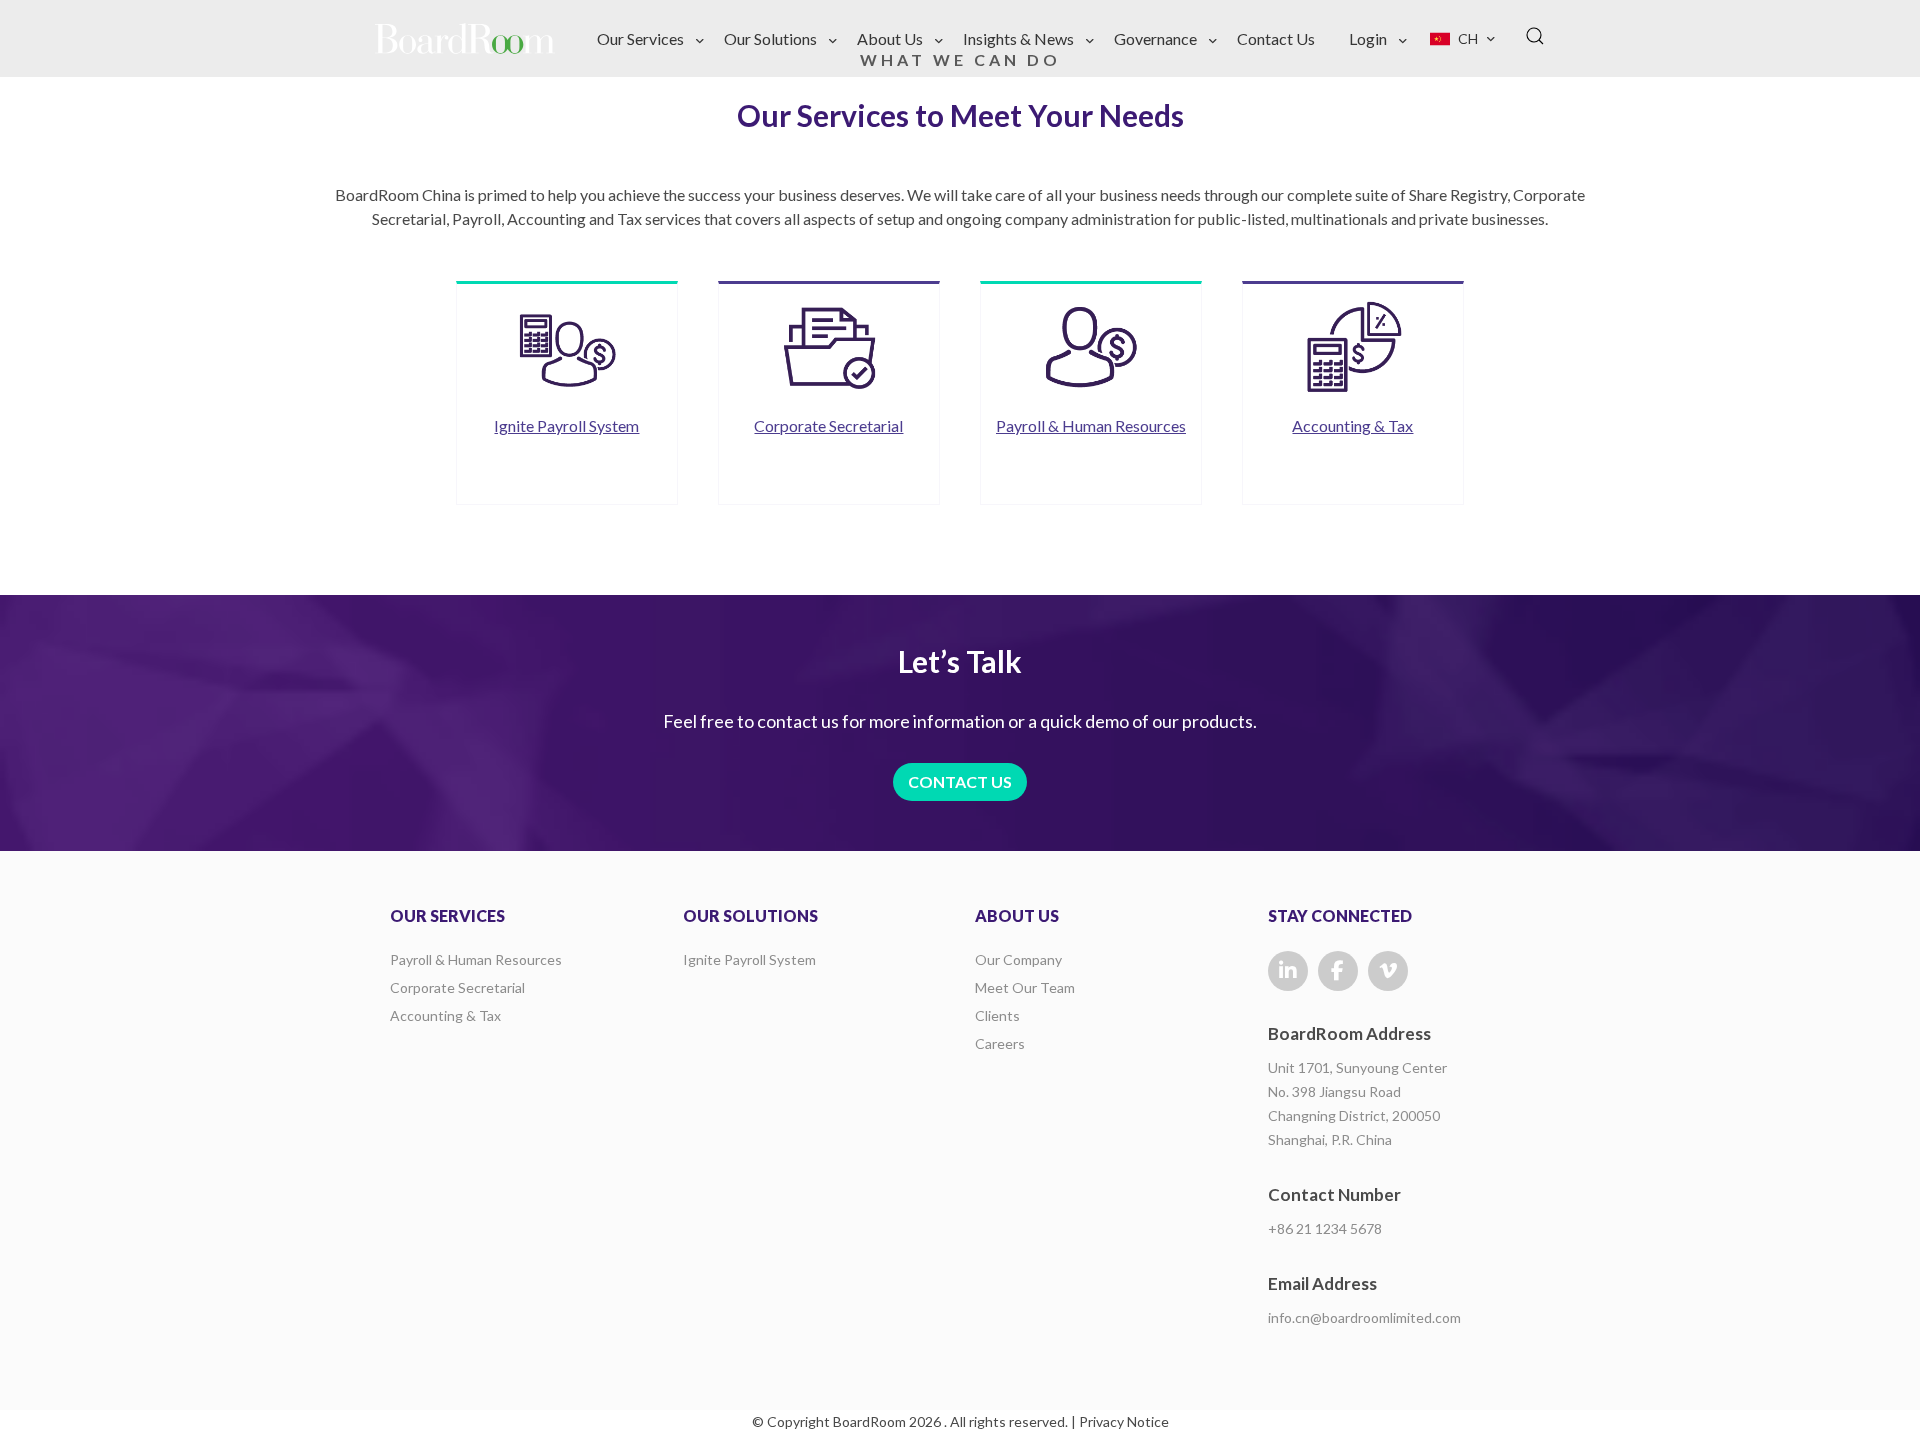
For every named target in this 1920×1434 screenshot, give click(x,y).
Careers (1000, 1043)
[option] (567, 393)
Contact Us (1276, 38)
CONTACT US (960, 781)
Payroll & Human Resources (476, 959)
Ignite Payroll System (749, 959)
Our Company (1018, 959)
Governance (1155, 38)
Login (1368, 38)
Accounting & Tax (445, 1015)
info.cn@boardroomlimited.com (1364, 1317)
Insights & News (1018, 38)
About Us (890, 38)
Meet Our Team (1025, 987)
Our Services (640, 38)
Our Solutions (770, 38)
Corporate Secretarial (457, 987)
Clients (997, 1015)
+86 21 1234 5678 (1325, 1228)
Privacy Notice (1124, 1421)
